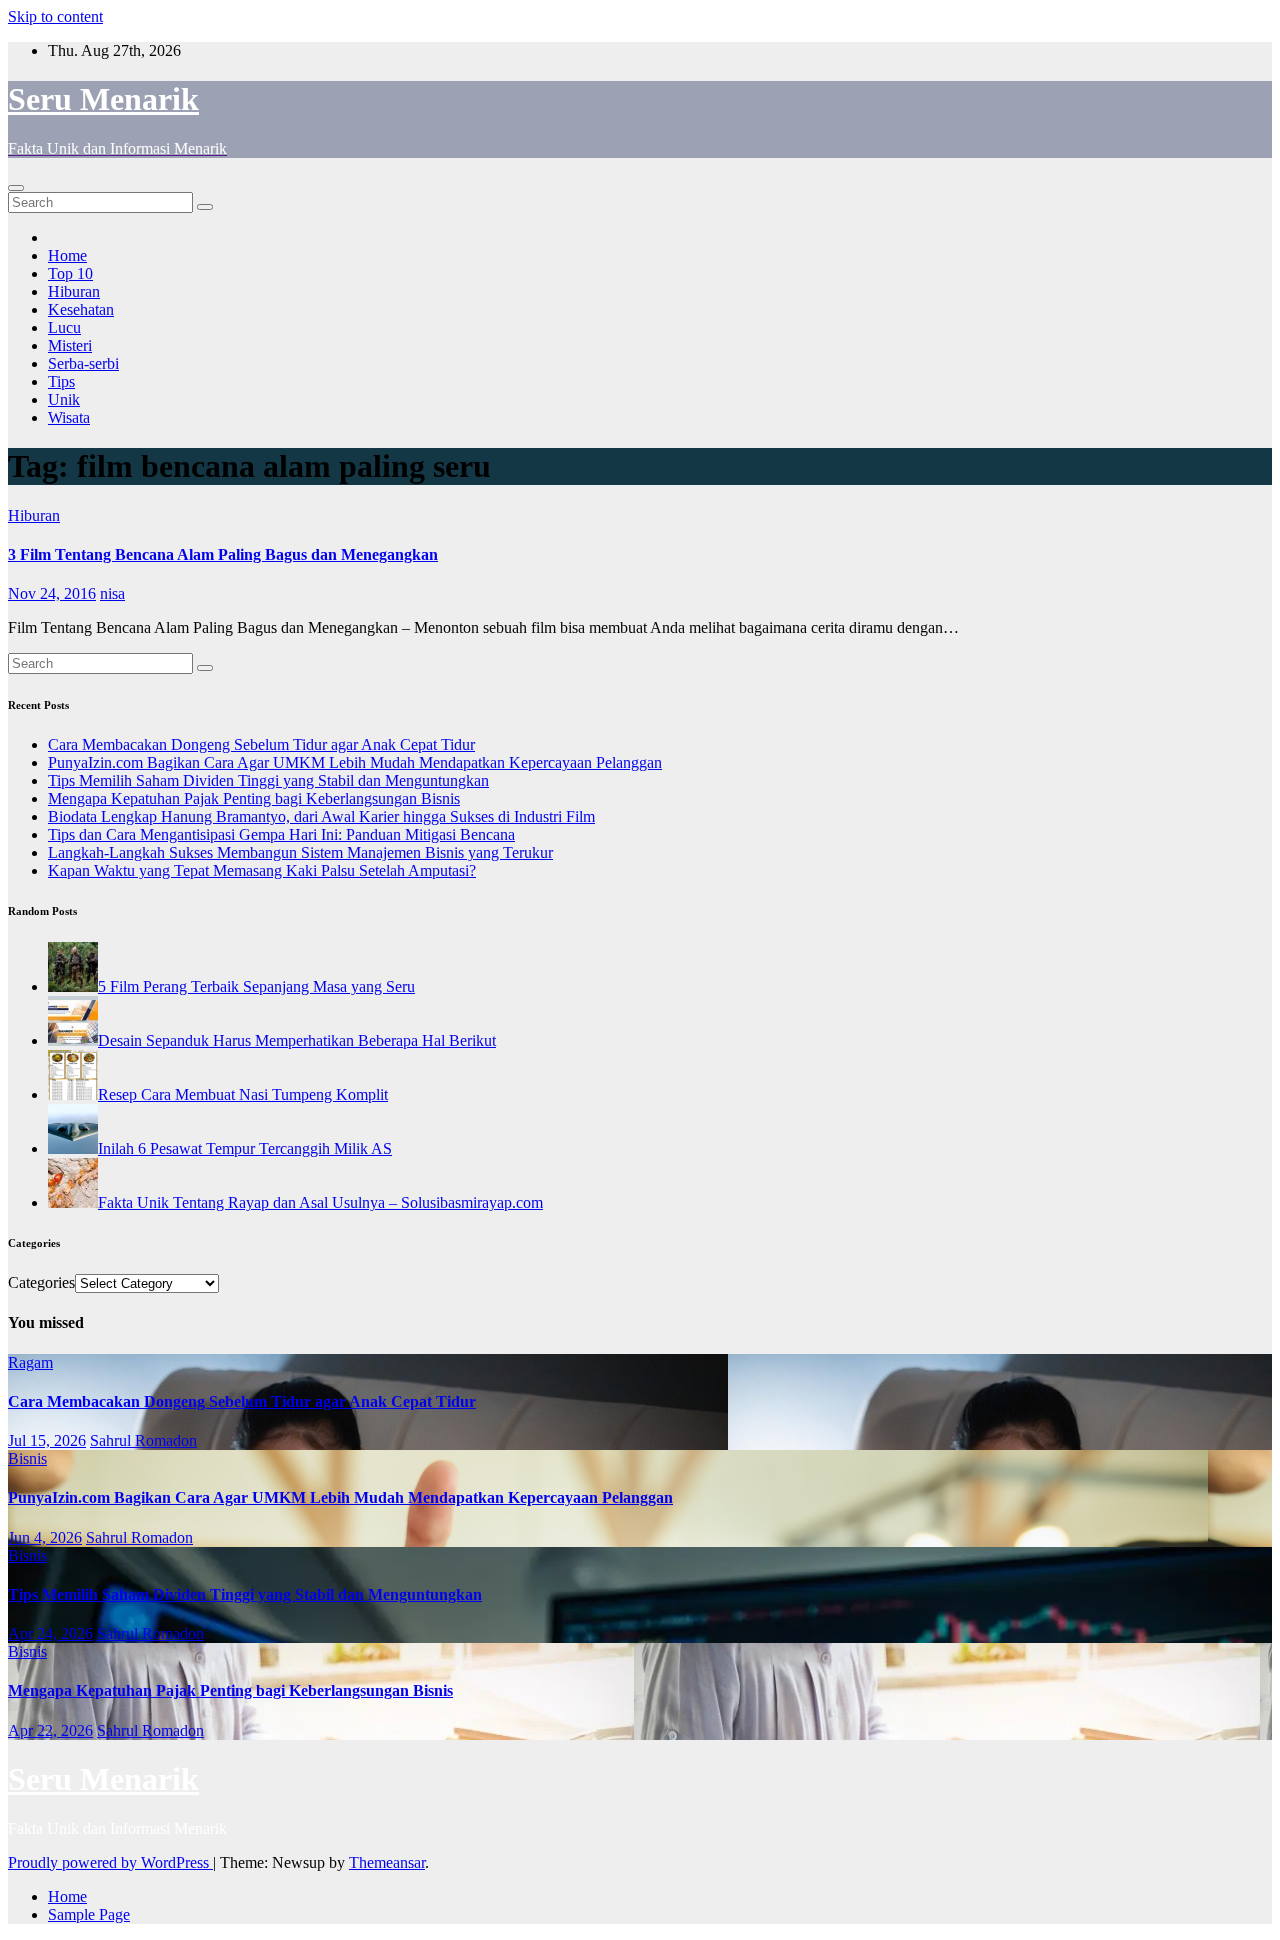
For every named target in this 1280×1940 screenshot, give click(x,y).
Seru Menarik (103, 99)
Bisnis (27, 1458)
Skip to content (55, 16)
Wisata (69, 417)
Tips (61, 381)
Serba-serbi (83, 363)
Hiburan (74, 291)
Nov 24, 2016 (52, 593)
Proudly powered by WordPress (110, 1862)
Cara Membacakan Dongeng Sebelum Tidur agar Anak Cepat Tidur (261, 744)
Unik (64, 399)
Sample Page (89, 1914)
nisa (112, 593)
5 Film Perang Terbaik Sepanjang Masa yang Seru (256, 986)
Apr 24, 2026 (50, 1633)
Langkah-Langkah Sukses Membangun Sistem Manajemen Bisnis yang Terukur (300, 852)
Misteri (70, 345)
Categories (41, 1282)
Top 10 (70, 273)
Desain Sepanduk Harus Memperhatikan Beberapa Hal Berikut (297, 1040)
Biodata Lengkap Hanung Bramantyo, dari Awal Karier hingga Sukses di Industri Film (321, 816)
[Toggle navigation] (16, 188)
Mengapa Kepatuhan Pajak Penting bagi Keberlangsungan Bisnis (254, 798)
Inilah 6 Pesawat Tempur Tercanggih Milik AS (245, 1148)
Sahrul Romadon (143, 1440)
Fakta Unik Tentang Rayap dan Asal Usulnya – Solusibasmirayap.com (320, 1202)
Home (67, 255)
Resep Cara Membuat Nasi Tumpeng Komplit (243, 1094)
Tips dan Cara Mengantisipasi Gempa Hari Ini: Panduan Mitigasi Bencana (281, 834)
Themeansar (387, 1862)
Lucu (64, 327)
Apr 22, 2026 (50, 1730)
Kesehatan (81, 309)
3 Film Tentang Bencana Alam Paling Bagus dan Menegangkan (223, 554)
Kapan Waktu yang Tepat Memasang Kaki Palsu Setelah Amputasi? (262, 870)
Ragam (30, 1362)
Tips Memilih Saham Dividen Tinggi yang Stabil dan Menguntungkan (268, 780)
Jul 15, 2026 (47, 1440)
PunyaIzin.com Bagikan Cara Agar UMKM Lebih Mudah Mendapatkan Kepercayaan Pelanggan (355, 762)
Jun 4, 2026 (45, 1537)
